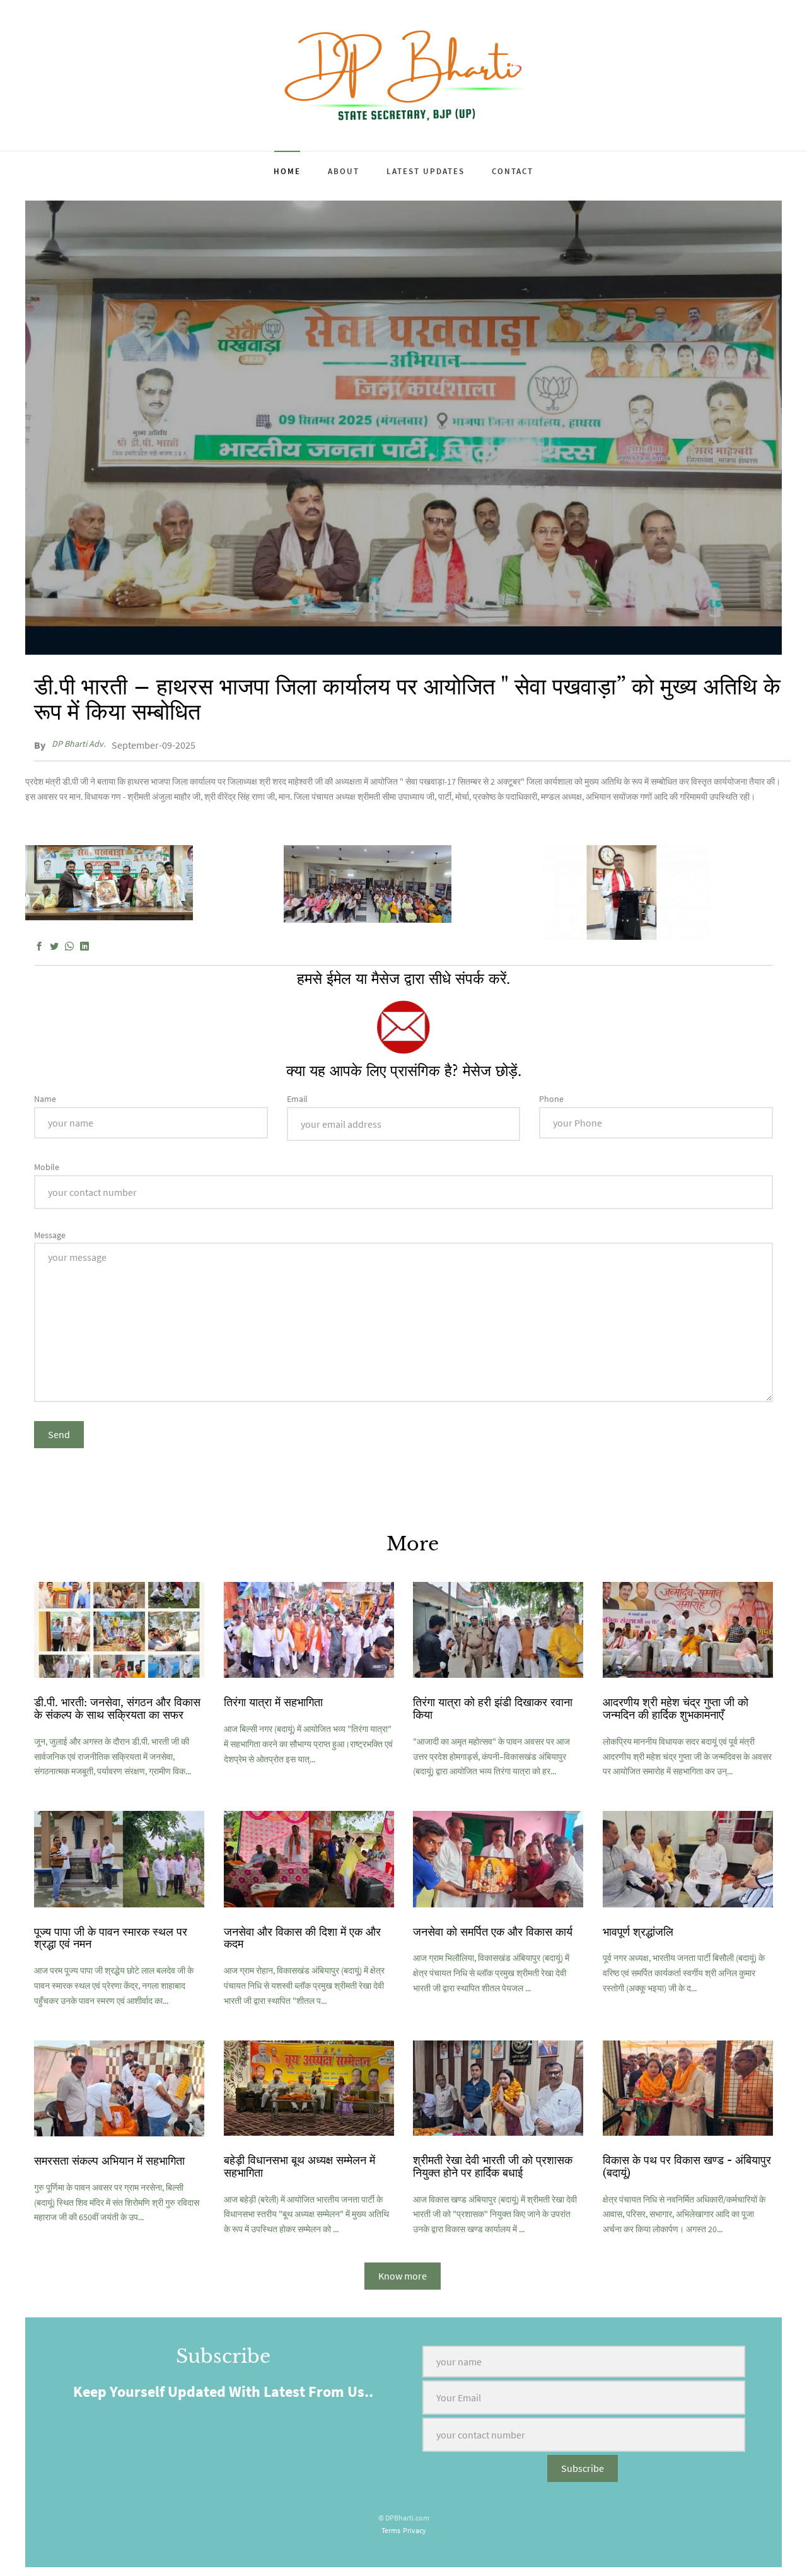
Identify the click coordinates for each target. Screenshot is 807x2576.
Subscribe (583, 2468)
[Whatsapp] (69, 947)
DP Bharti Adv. (78, 744)
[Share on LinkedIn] (84, 947)
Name (45, 1099)
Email (297, 1099)
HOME (287, 171)
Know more (403, 2276)
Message (50, 1235)
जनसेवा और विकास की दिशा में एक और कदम (302, 1938)
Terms (391, 2530)
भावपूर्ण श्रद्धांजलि (638, 1932)
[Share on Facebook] (39, 947)
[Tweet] (54, 947)
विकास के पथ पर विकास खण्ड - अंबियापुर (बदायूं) (687, 2167)
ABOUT (344, 171)
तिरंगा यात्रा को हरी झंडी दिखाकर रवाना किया (493, 1709)
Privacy (415, 2530)
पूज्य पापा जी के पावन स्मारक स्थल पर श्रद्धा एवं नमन (111, 1938)
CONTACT (513, 171)
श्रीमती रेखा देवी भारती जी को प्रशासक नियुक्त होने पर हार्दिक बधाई (493, 2167)
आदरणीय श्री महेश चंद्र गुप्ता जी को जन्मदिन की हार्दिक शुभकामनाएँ (676, 1709)
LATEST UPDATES (426, 171)
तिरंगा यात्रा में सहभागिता (273, 1702)
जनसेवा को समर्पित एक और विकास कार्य (493, 1932)
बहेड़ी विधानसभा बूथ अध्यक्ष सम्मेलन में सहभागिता (299, 2167)
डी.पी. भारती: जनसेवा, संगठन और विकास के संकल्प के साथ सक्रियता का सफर (117, 1709)
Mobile (47, 1167)
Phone (551, 1099)
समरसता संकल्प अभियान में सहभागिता (109, 2161)
